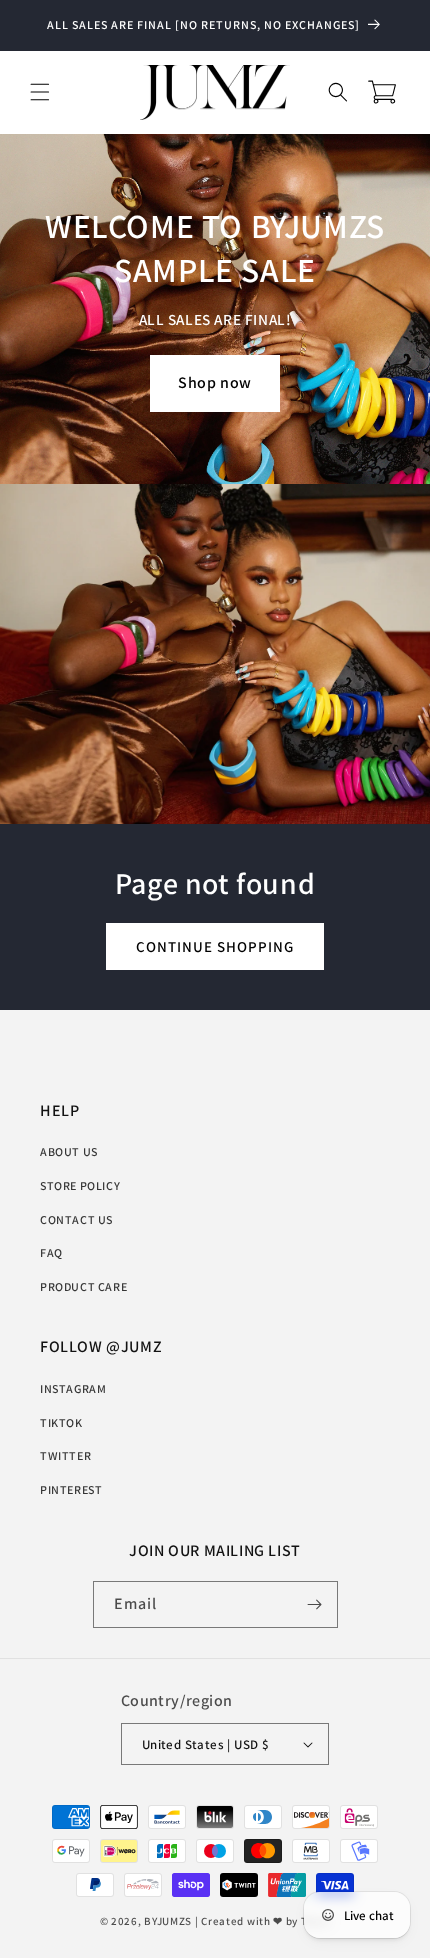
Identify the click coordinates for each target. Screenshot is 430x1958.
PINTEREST (71, 1489)
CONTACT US (76, 1219)
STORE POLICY (80, 1185)
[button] (40, 92)
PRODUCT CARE (83, 1286)
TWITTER (65, 1455)
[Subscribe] (315, 1604)
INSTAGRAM (73, 1388)
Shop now (215, 382)
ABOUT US (69, 1151)
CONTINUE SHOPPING (215, 945)
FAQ (51, 1252)
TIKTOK (61, 1422)
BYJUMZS (168, 1921)
